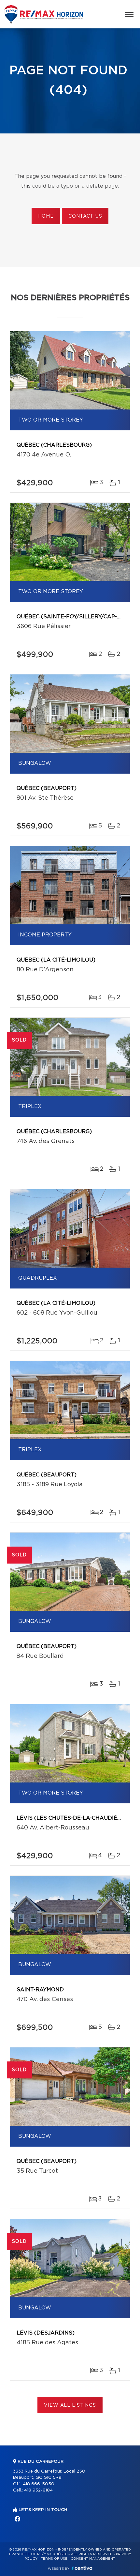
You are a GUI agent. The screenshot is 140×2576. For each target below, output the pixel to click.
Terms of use (54, 2559)
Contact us (85, 216)
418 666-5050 (39, 2484)
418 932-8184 (38, 2490)
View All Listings (70, 2405)
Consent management (93, 2559)
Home (46, 216)
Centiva (82, 2568)
